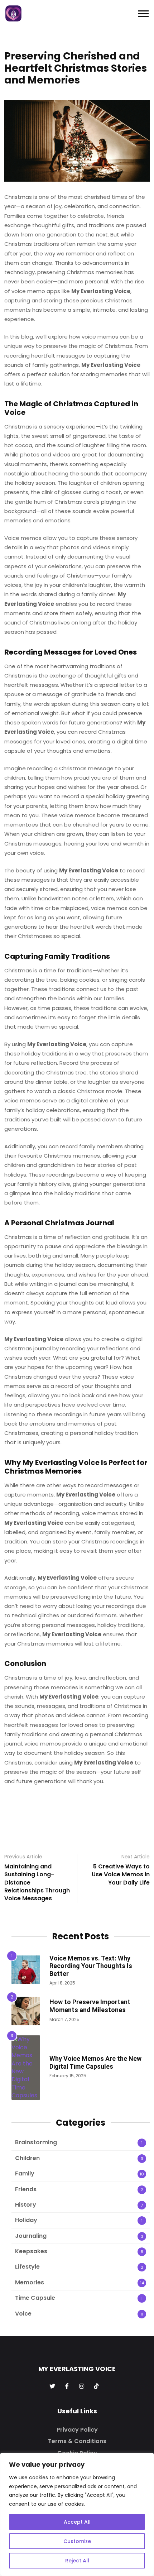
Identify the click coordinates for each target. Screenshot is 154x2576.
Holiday (26, 2220)
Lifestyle (27, 2267)
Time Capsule (35, 2298)
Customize (77, 2541)
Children (27, 2158)
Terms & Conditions (77, 2441)
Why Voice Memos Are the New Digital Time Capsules (95, 2062)
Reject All (77, 2561)
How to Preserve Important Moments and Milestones (90, 2006)
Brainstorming (36, 2142)
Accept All (77, 2522)
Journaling (31, 2236)
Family (25, 2173)
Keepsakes (31, 2251)
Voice (23, 2314)
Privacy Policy (77, 2430)
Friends (26, 2189)
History (26, 2205)
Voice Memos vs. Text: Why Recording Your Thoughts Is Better (91, 1966)
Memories (30, 2282)
